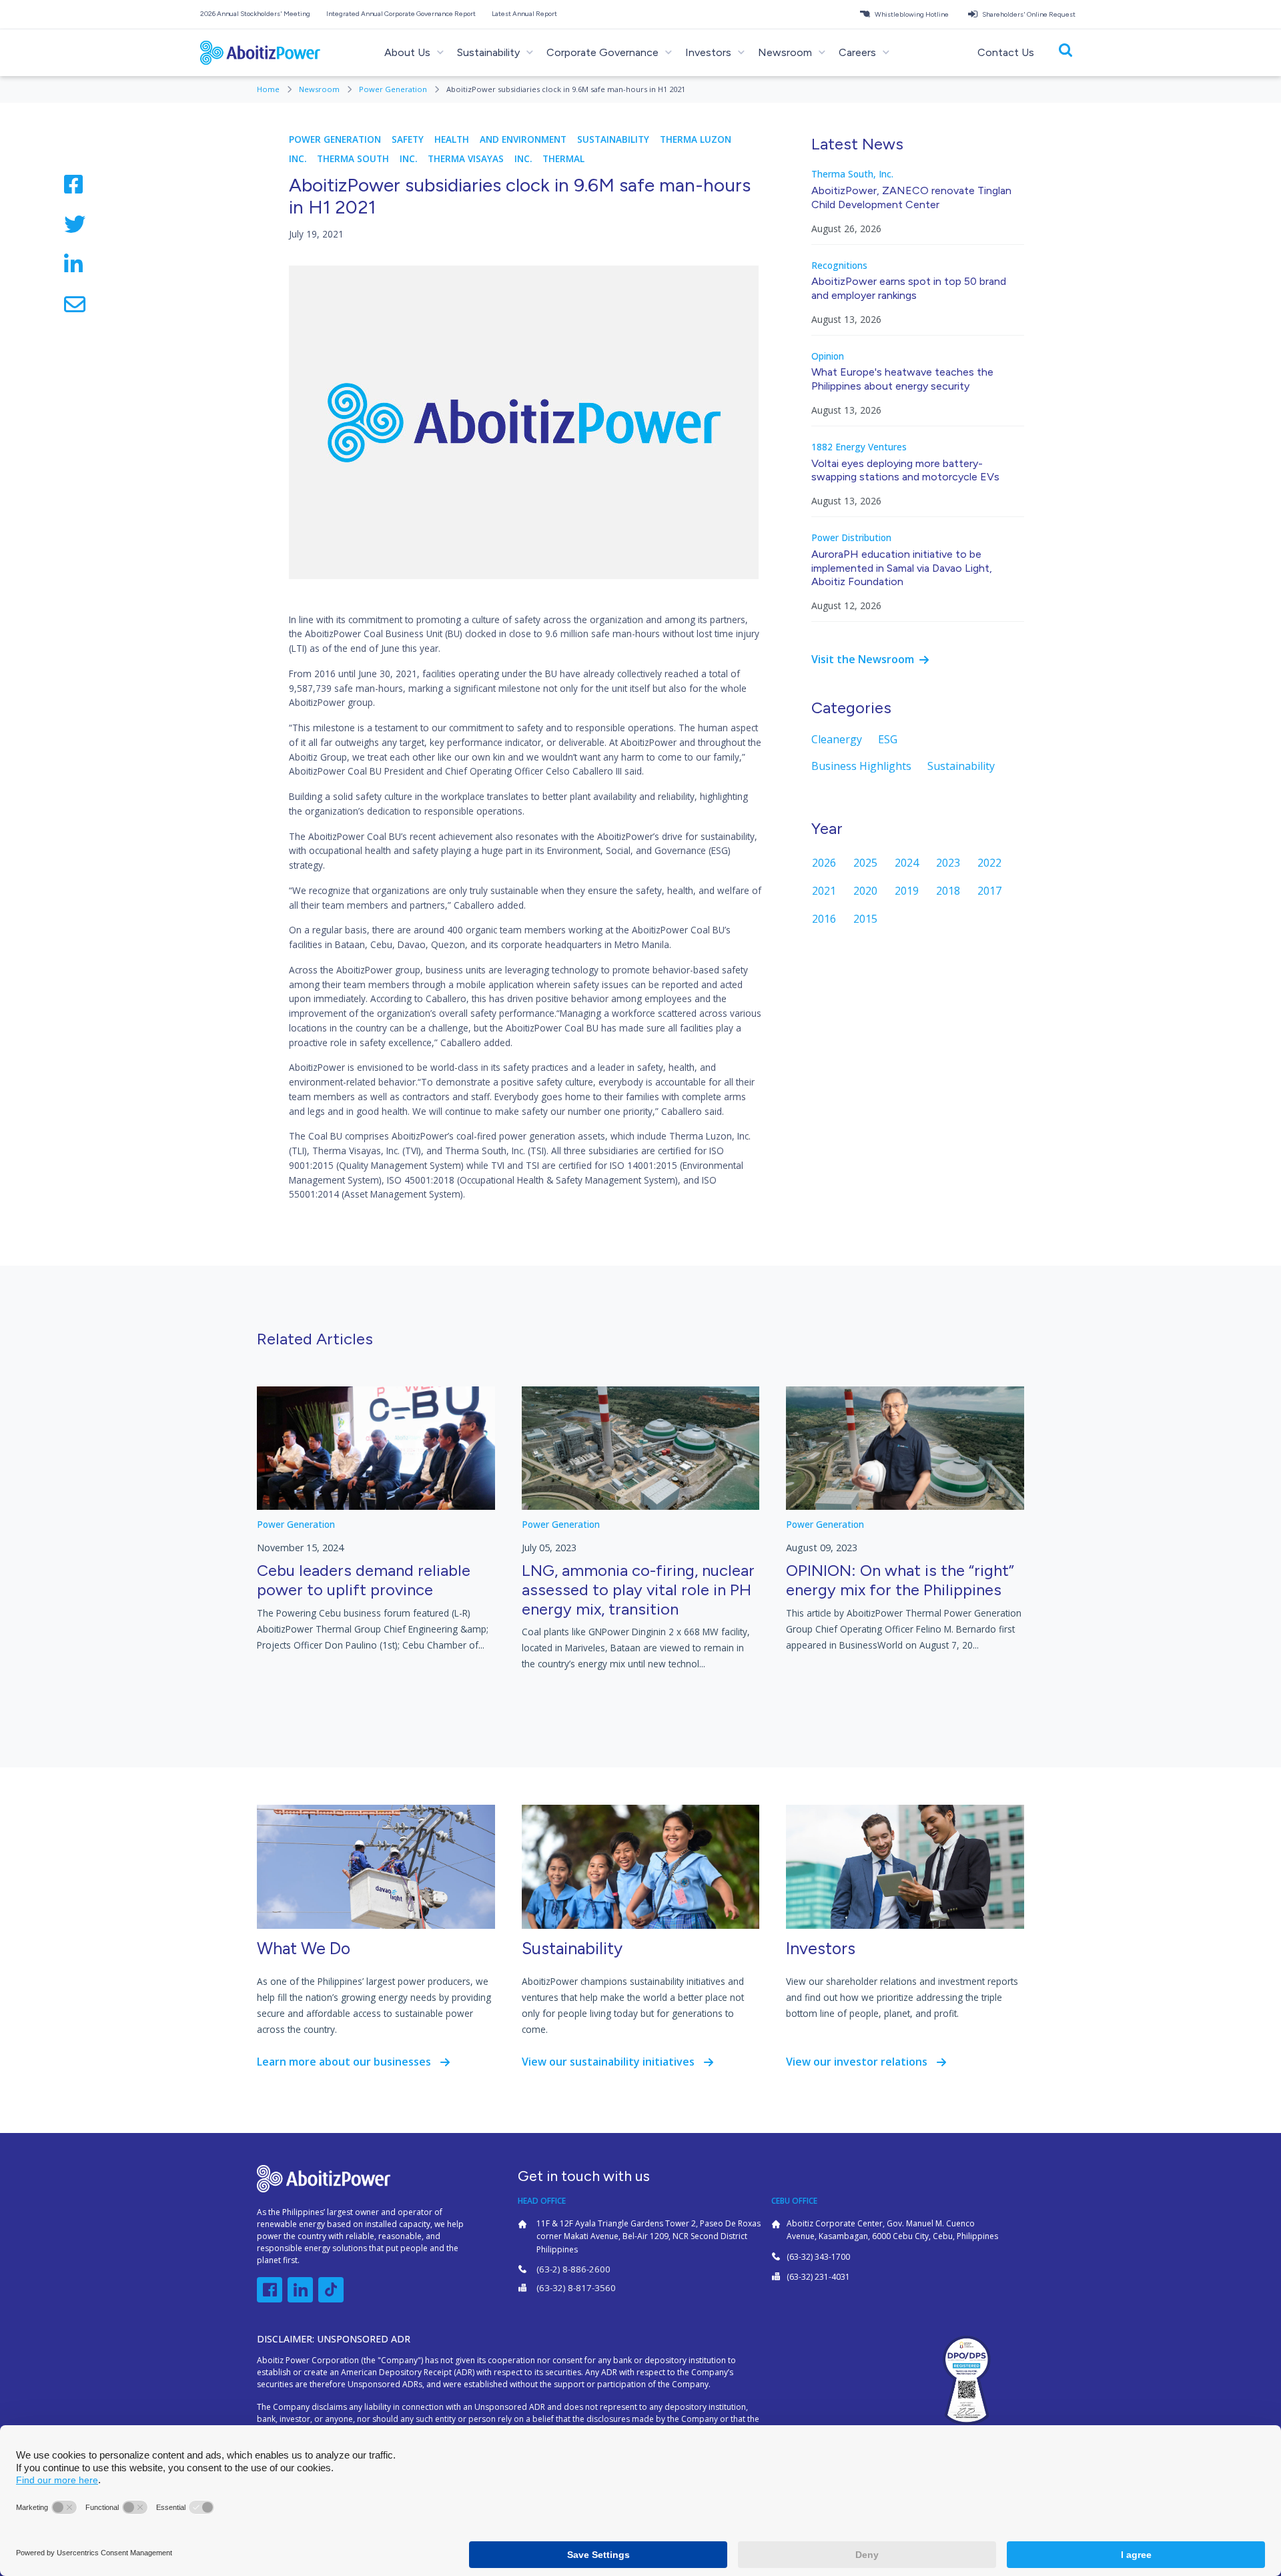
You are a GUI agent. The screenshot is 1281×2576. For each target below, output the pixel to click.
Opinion (828, 356)
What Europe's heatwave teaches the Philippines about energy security (902, 379)
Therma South (353, 159)
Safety (408, 139)
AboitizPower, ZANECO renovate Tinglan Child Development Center (911, 197)
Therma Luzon (696, 139)
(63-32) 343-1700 (818, 2257)
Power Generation (394, 89)
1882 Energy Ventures (859, 447)
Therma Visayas (466, 159)
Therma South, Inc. (852, 174)
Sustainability (613, 139)
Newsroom (320, 89)
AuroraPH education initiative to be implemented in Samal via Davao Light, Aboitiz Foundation (902, 568)
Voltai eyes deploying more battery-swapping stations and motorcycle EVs (905, 470)
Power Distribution (851, 538)
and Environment (523, 139)
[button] (258, 14)
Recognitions (839, 266)
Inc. (298, 159)
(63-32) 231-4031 (818, 2277)
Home (269, 89)
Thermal (563, 159)
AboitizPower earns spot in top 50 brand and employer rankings (909, 288)
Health (452, 139)
